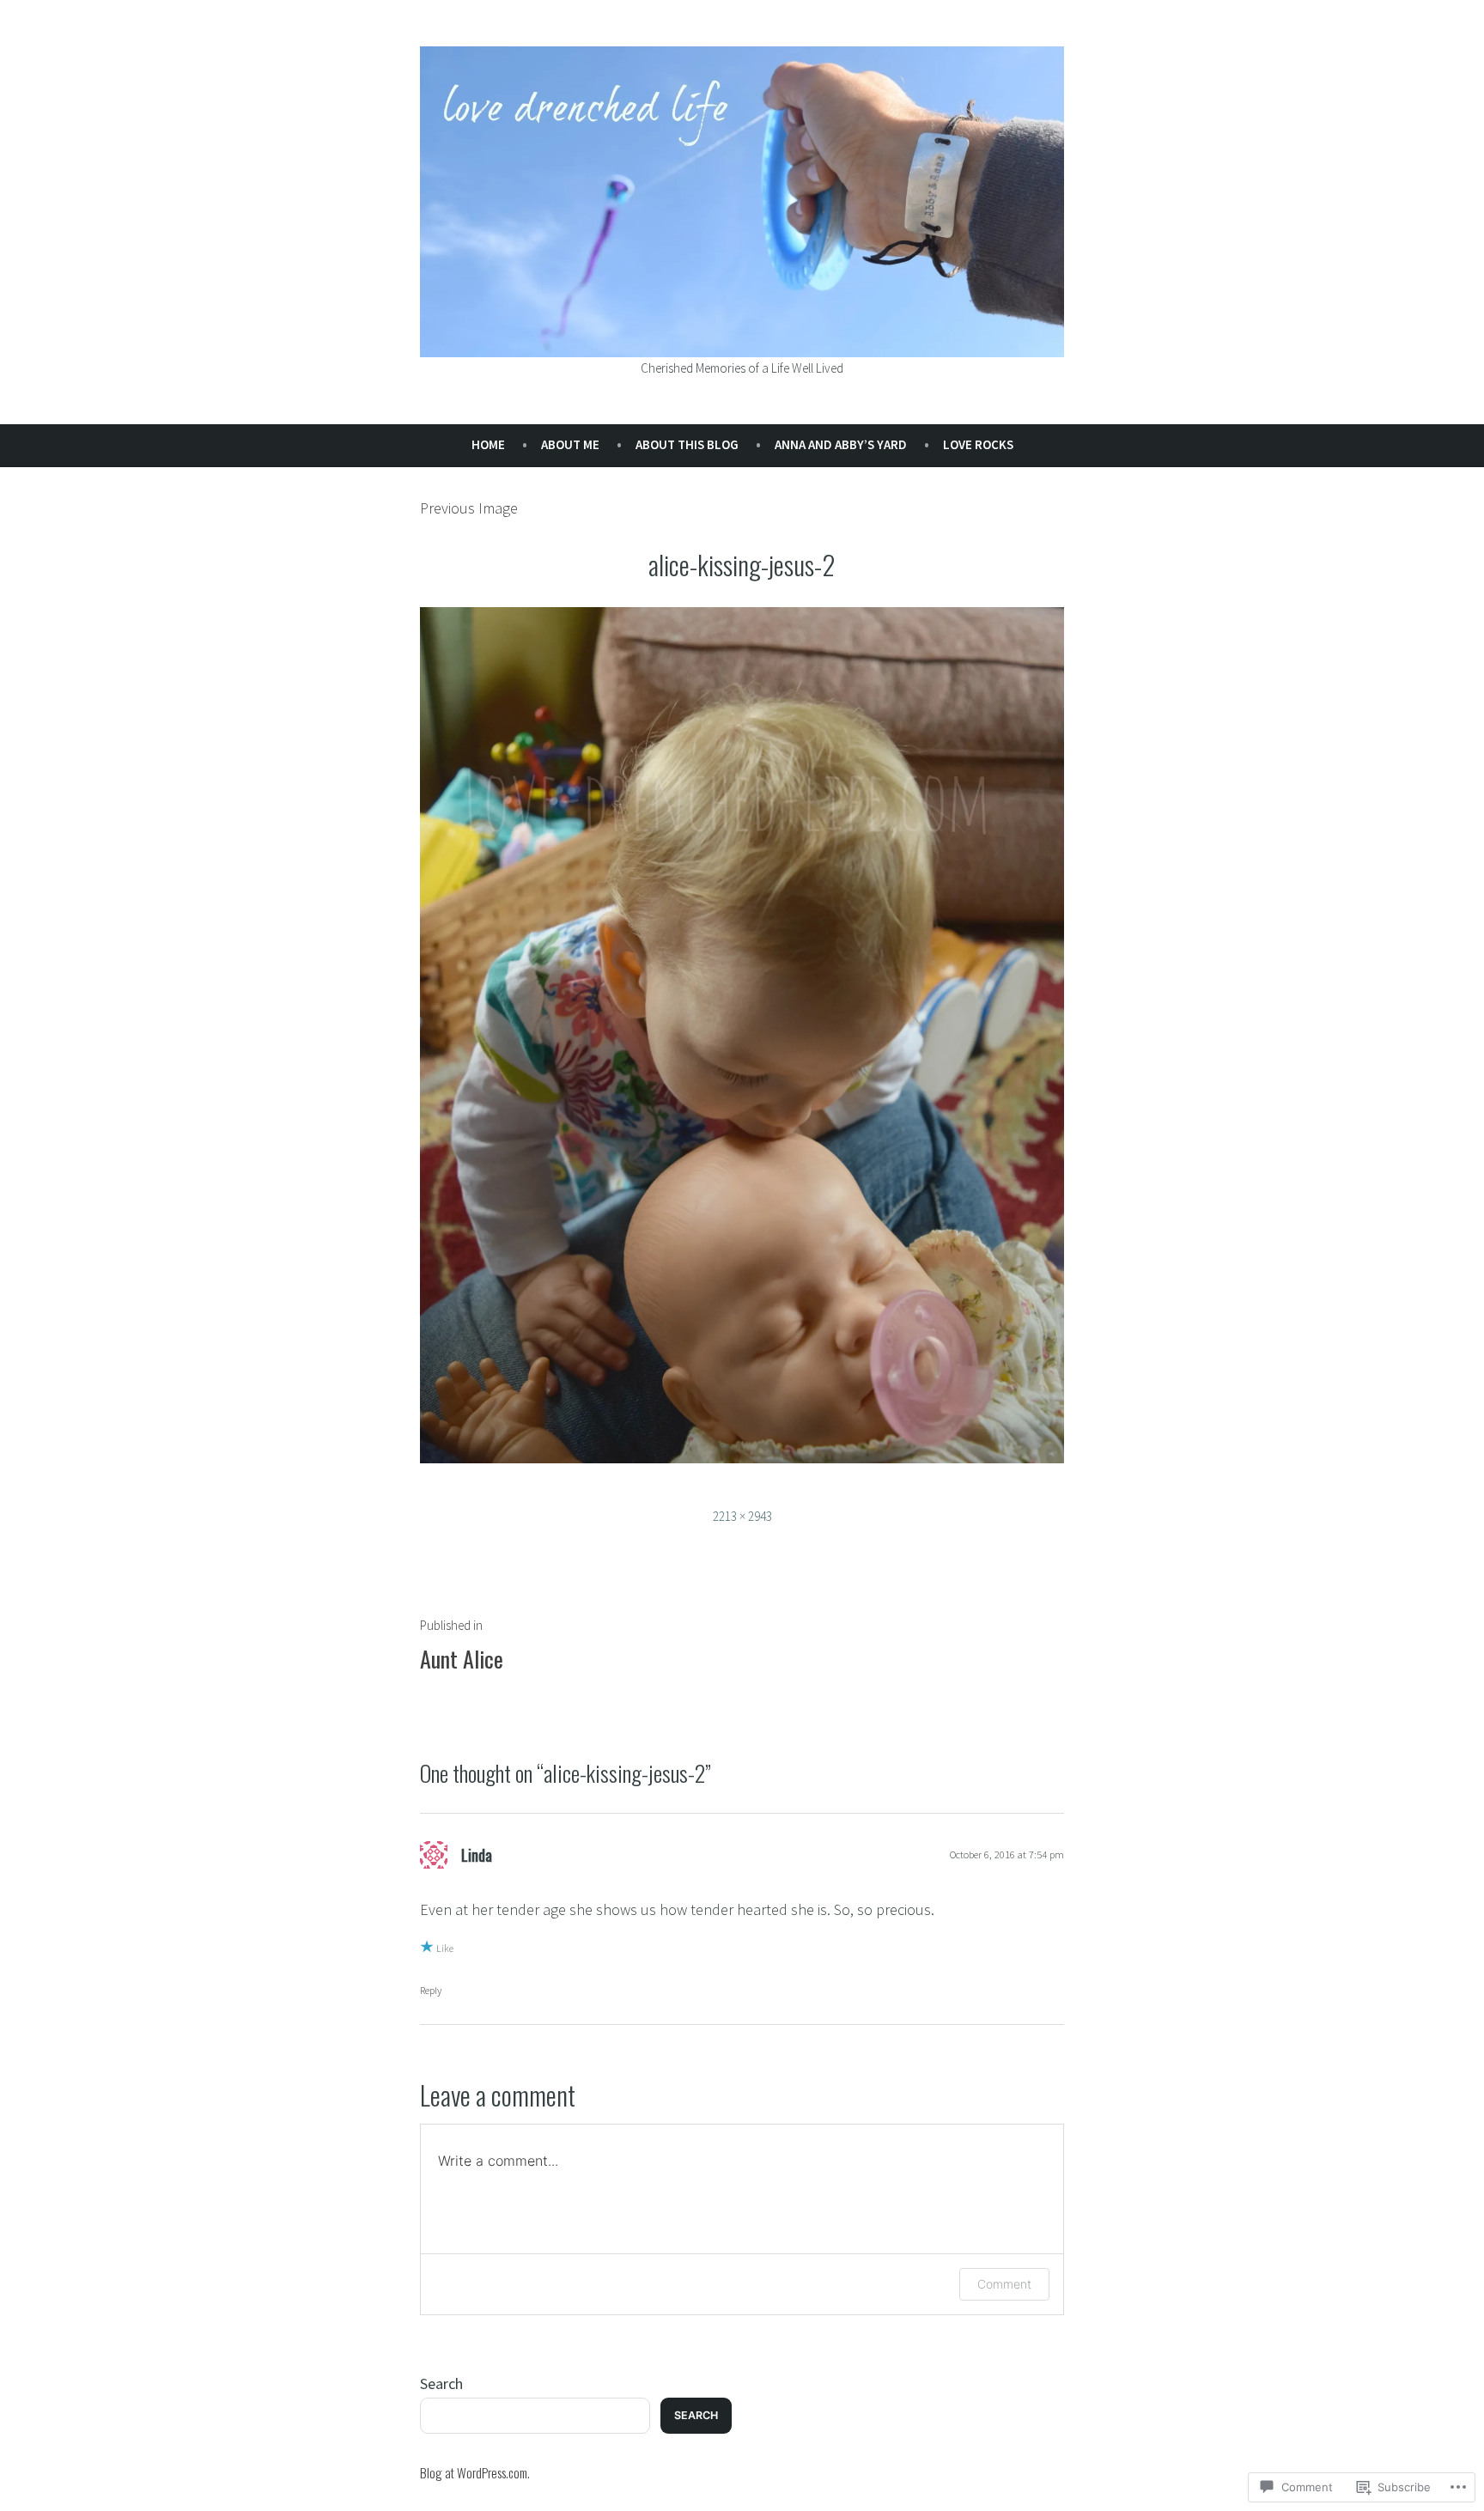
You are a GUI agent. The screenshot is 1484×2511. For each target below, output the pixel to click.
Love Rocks (978, 444)
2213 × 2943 (742, 1516)
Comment (1004, 2284)
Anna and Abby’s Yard (841, 444)
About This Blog (687, 444)
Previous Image (469, 508)
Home (488, 444)
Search (441, 2383)
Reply (431, 1990)
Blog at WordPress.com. (475, 2472)
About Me (570, 444)
